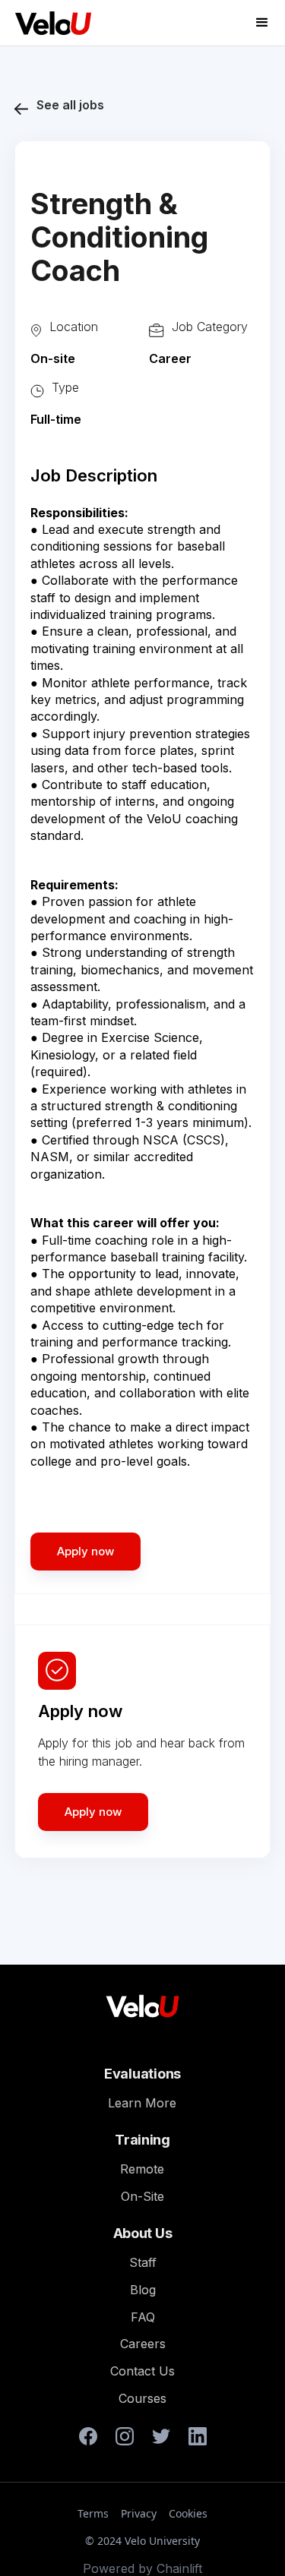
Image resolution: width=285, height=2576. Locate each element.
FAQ (143, 2317)
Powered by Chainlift (142, 2568)
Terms (93, 2514)
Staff (143, 2262)
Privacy (139, 2514)
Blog (143, 2290)
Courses (142, 2398)
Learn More (142, 2103)
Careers (143, 2344)
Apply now (93, 1812)
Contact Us (142, 2371)
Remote (142, 2169)
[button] (262, 23)
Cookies (188, 2514)
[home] (49, 23)
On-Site (142, 2196)
